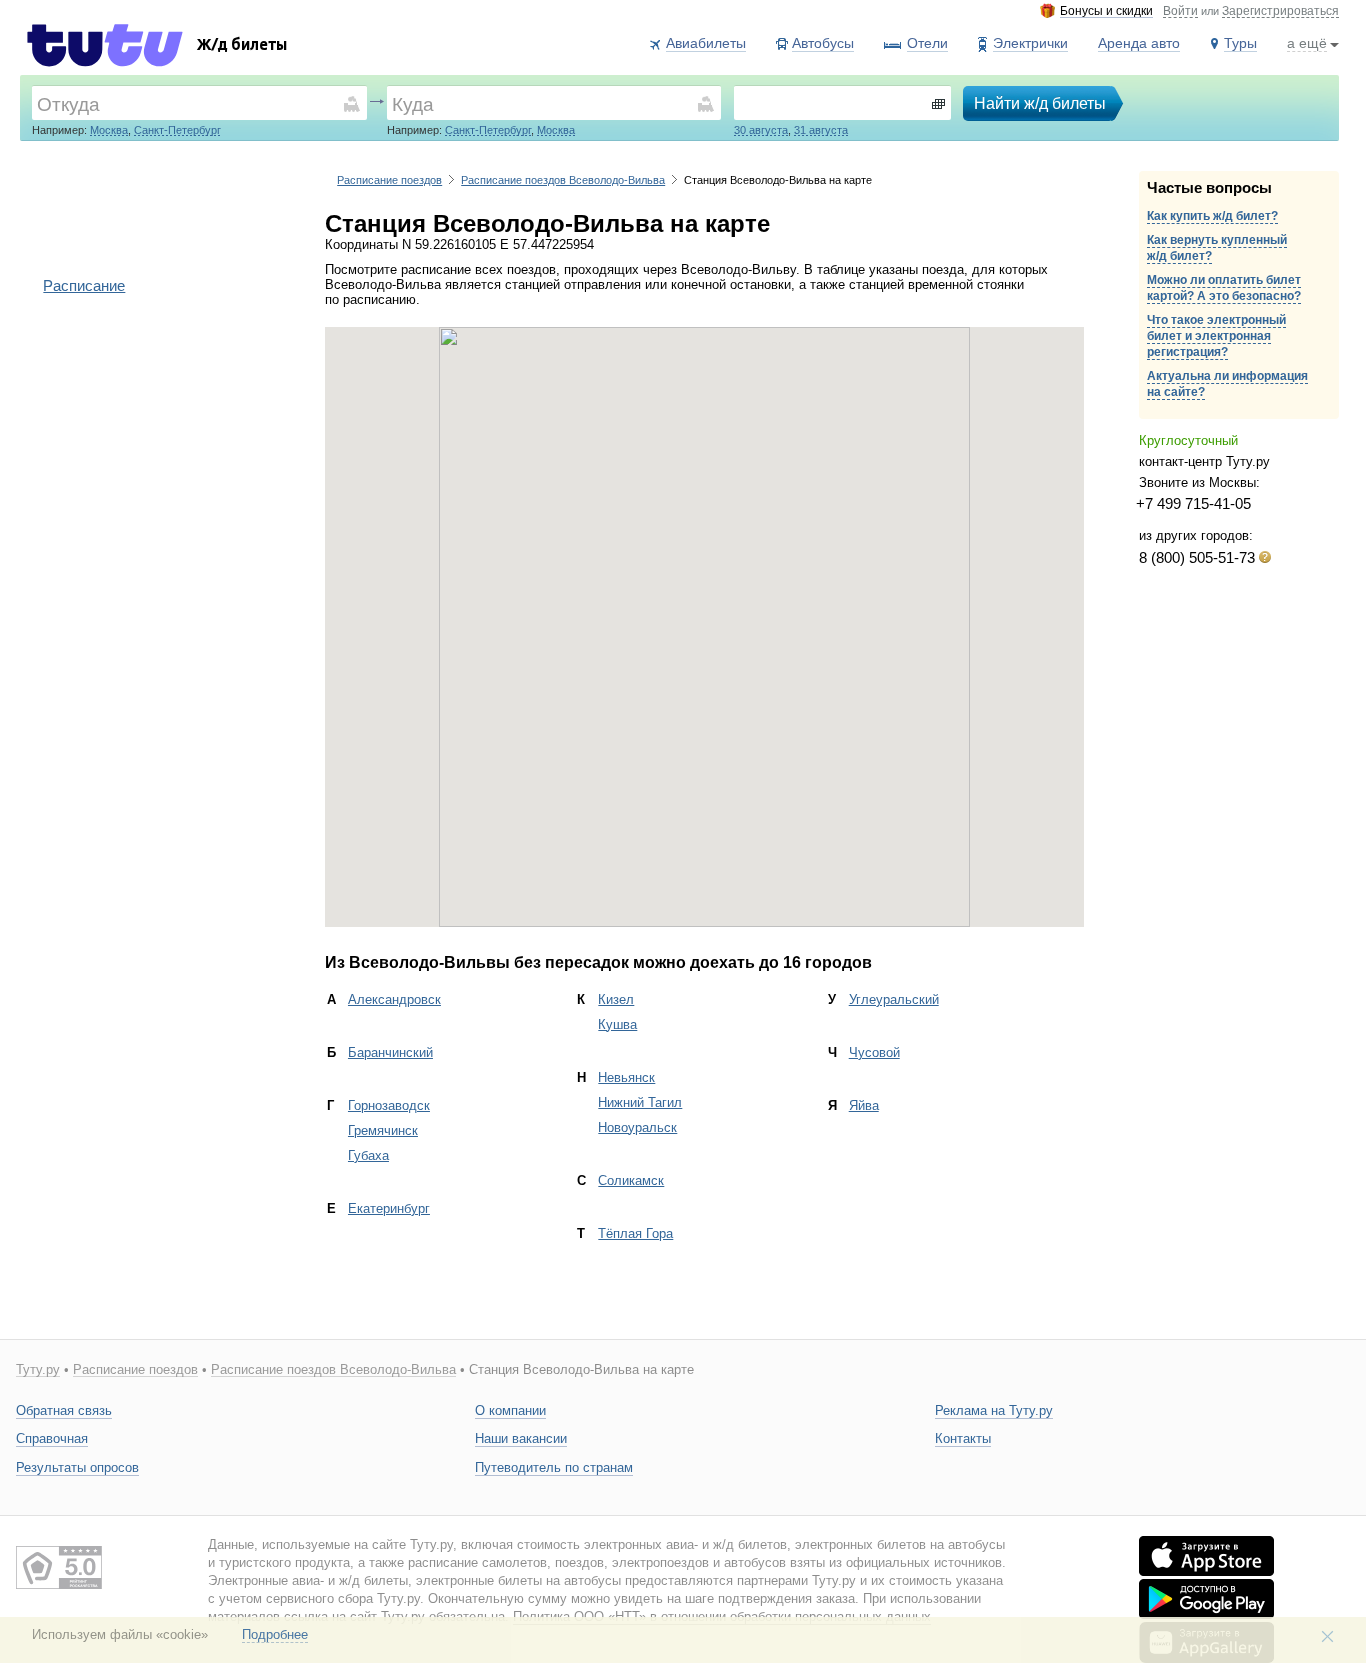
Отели (927, 43)
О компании (510, 1410)
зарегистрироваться (1280, 12)
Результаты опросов (77, 1467)
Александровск (394, 999)
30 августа (761, 130)
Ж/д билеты (242, 46)
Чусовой (874, 1052)
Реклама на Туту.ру (994, 1410)
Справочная (52, 1438)
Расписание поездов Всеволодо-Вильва (563, 180)
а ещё (1307, 43)
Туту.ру (38, 1370)
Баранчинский (390, 1052)
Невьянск (626, 1077)
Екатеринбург (389, 1208)
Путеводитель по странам (554, 1467)
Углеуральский (894, 999)
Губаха (368, 1155)
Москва (109, 130)
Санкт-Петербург (177, 130)
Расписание (84, 285)
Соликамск (631, 1180)
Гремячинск (383, 1130)
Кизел (616, 999)
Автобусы (823, 43)
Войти (1180, 12)
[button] (705, 615)
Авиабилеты (706, 43)
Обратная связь (64, 1410)
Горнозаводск (389, 1105)
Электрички (1030, 43)
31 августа (821, 130)
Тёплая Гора (635, 1233)
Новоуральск (637, 1127)
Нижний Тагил (640, 1102)
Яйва (864, 1105)
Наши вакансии (521, 1438)
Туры (1240, 43)
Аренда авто (1139, 43)
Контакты (963, 1438)
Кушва (617, 1024)
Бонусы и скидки (1106, 11)
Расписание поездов (389, 180)
